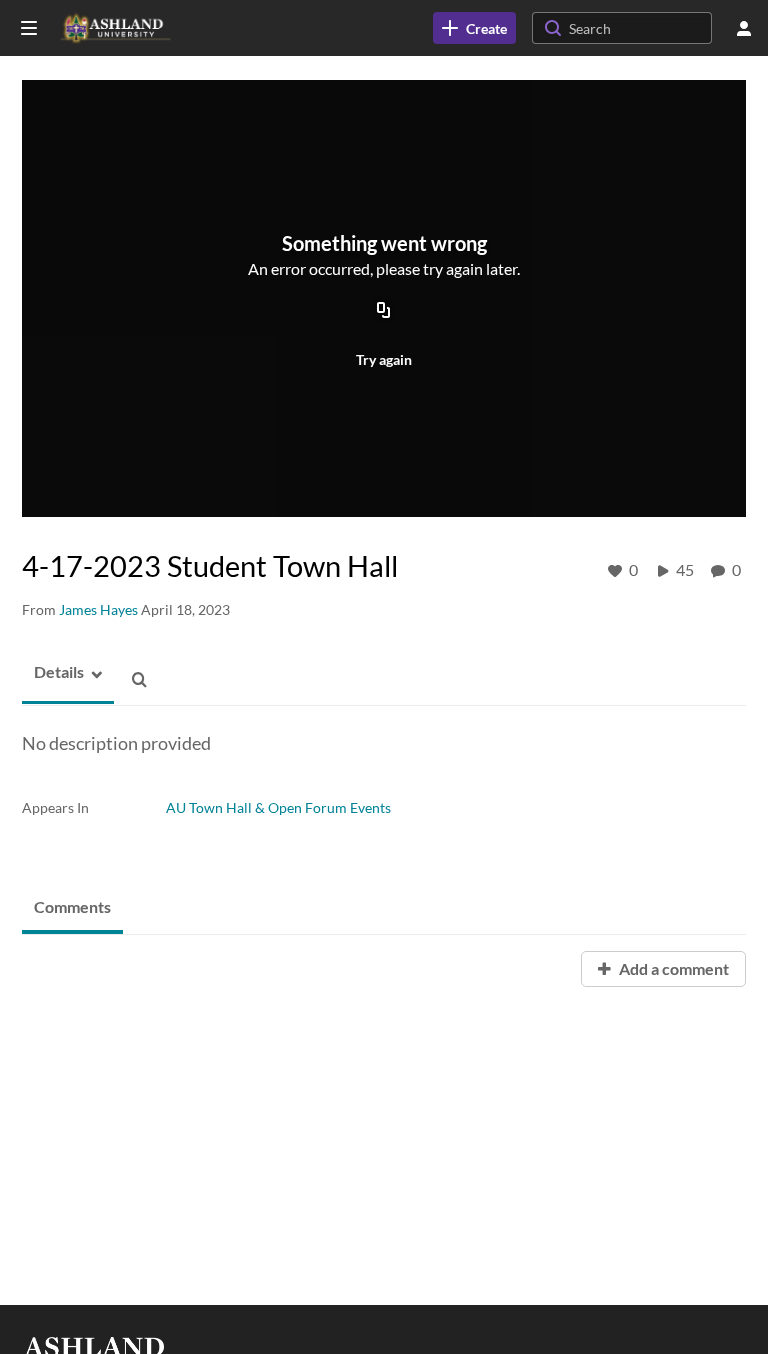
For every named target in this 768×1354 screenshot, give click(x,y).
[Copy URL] (384, 312)
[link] (474, 28)
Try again (384, 359)
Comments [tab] (72, 906)
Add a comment (672, 968)
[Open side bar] (29, 28)
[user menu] (744, 28)
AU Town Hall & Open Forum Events (278, 807)
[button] (53, 672)
